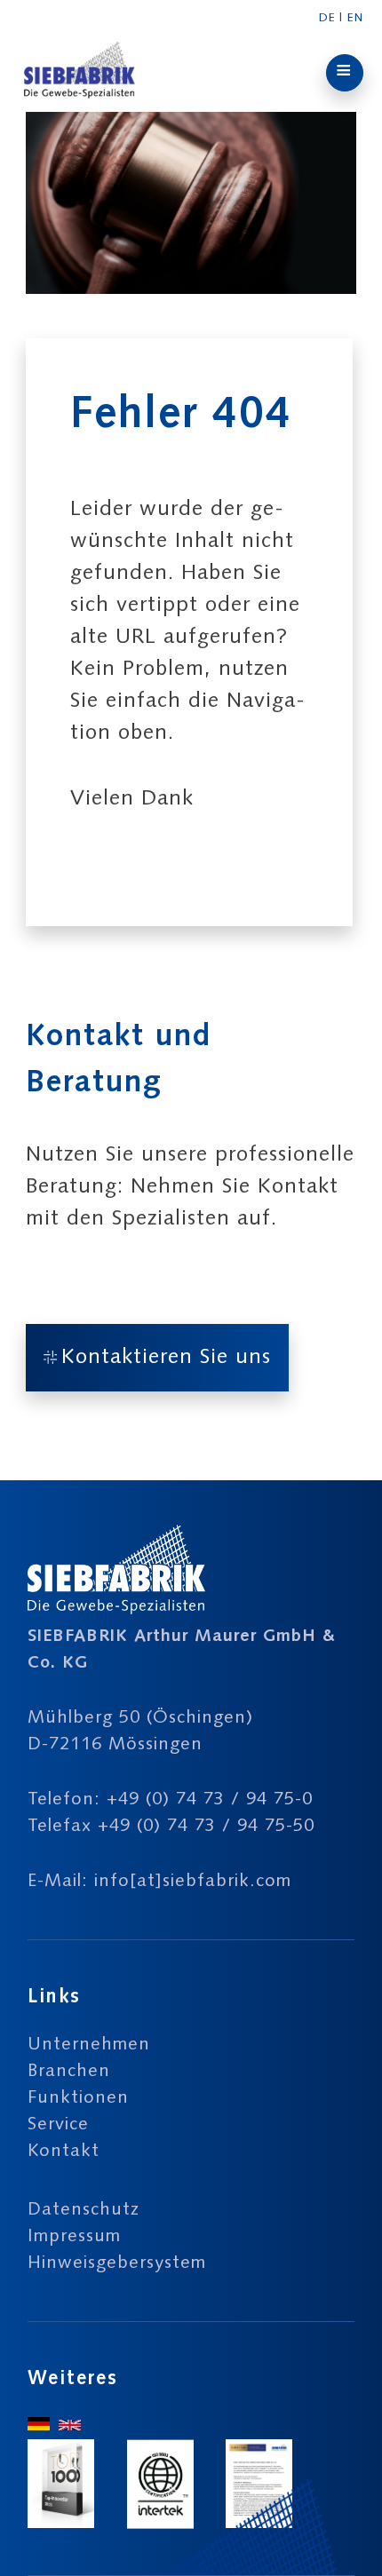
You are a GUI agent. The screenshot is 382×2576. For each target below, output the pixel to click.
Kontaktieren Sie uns (166, 1358)
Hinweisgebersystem (117, 2263)
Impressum (74, 2237)
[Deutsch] (39, 2426)
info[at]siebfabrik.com (193, 1882)
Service (58, 2125)
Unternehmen (89, 2045)
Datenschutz (84, 2210)
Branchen (69, 2072)
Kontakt (64, 2152)
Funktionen (78, 2098)
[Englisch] (70, 2426)
